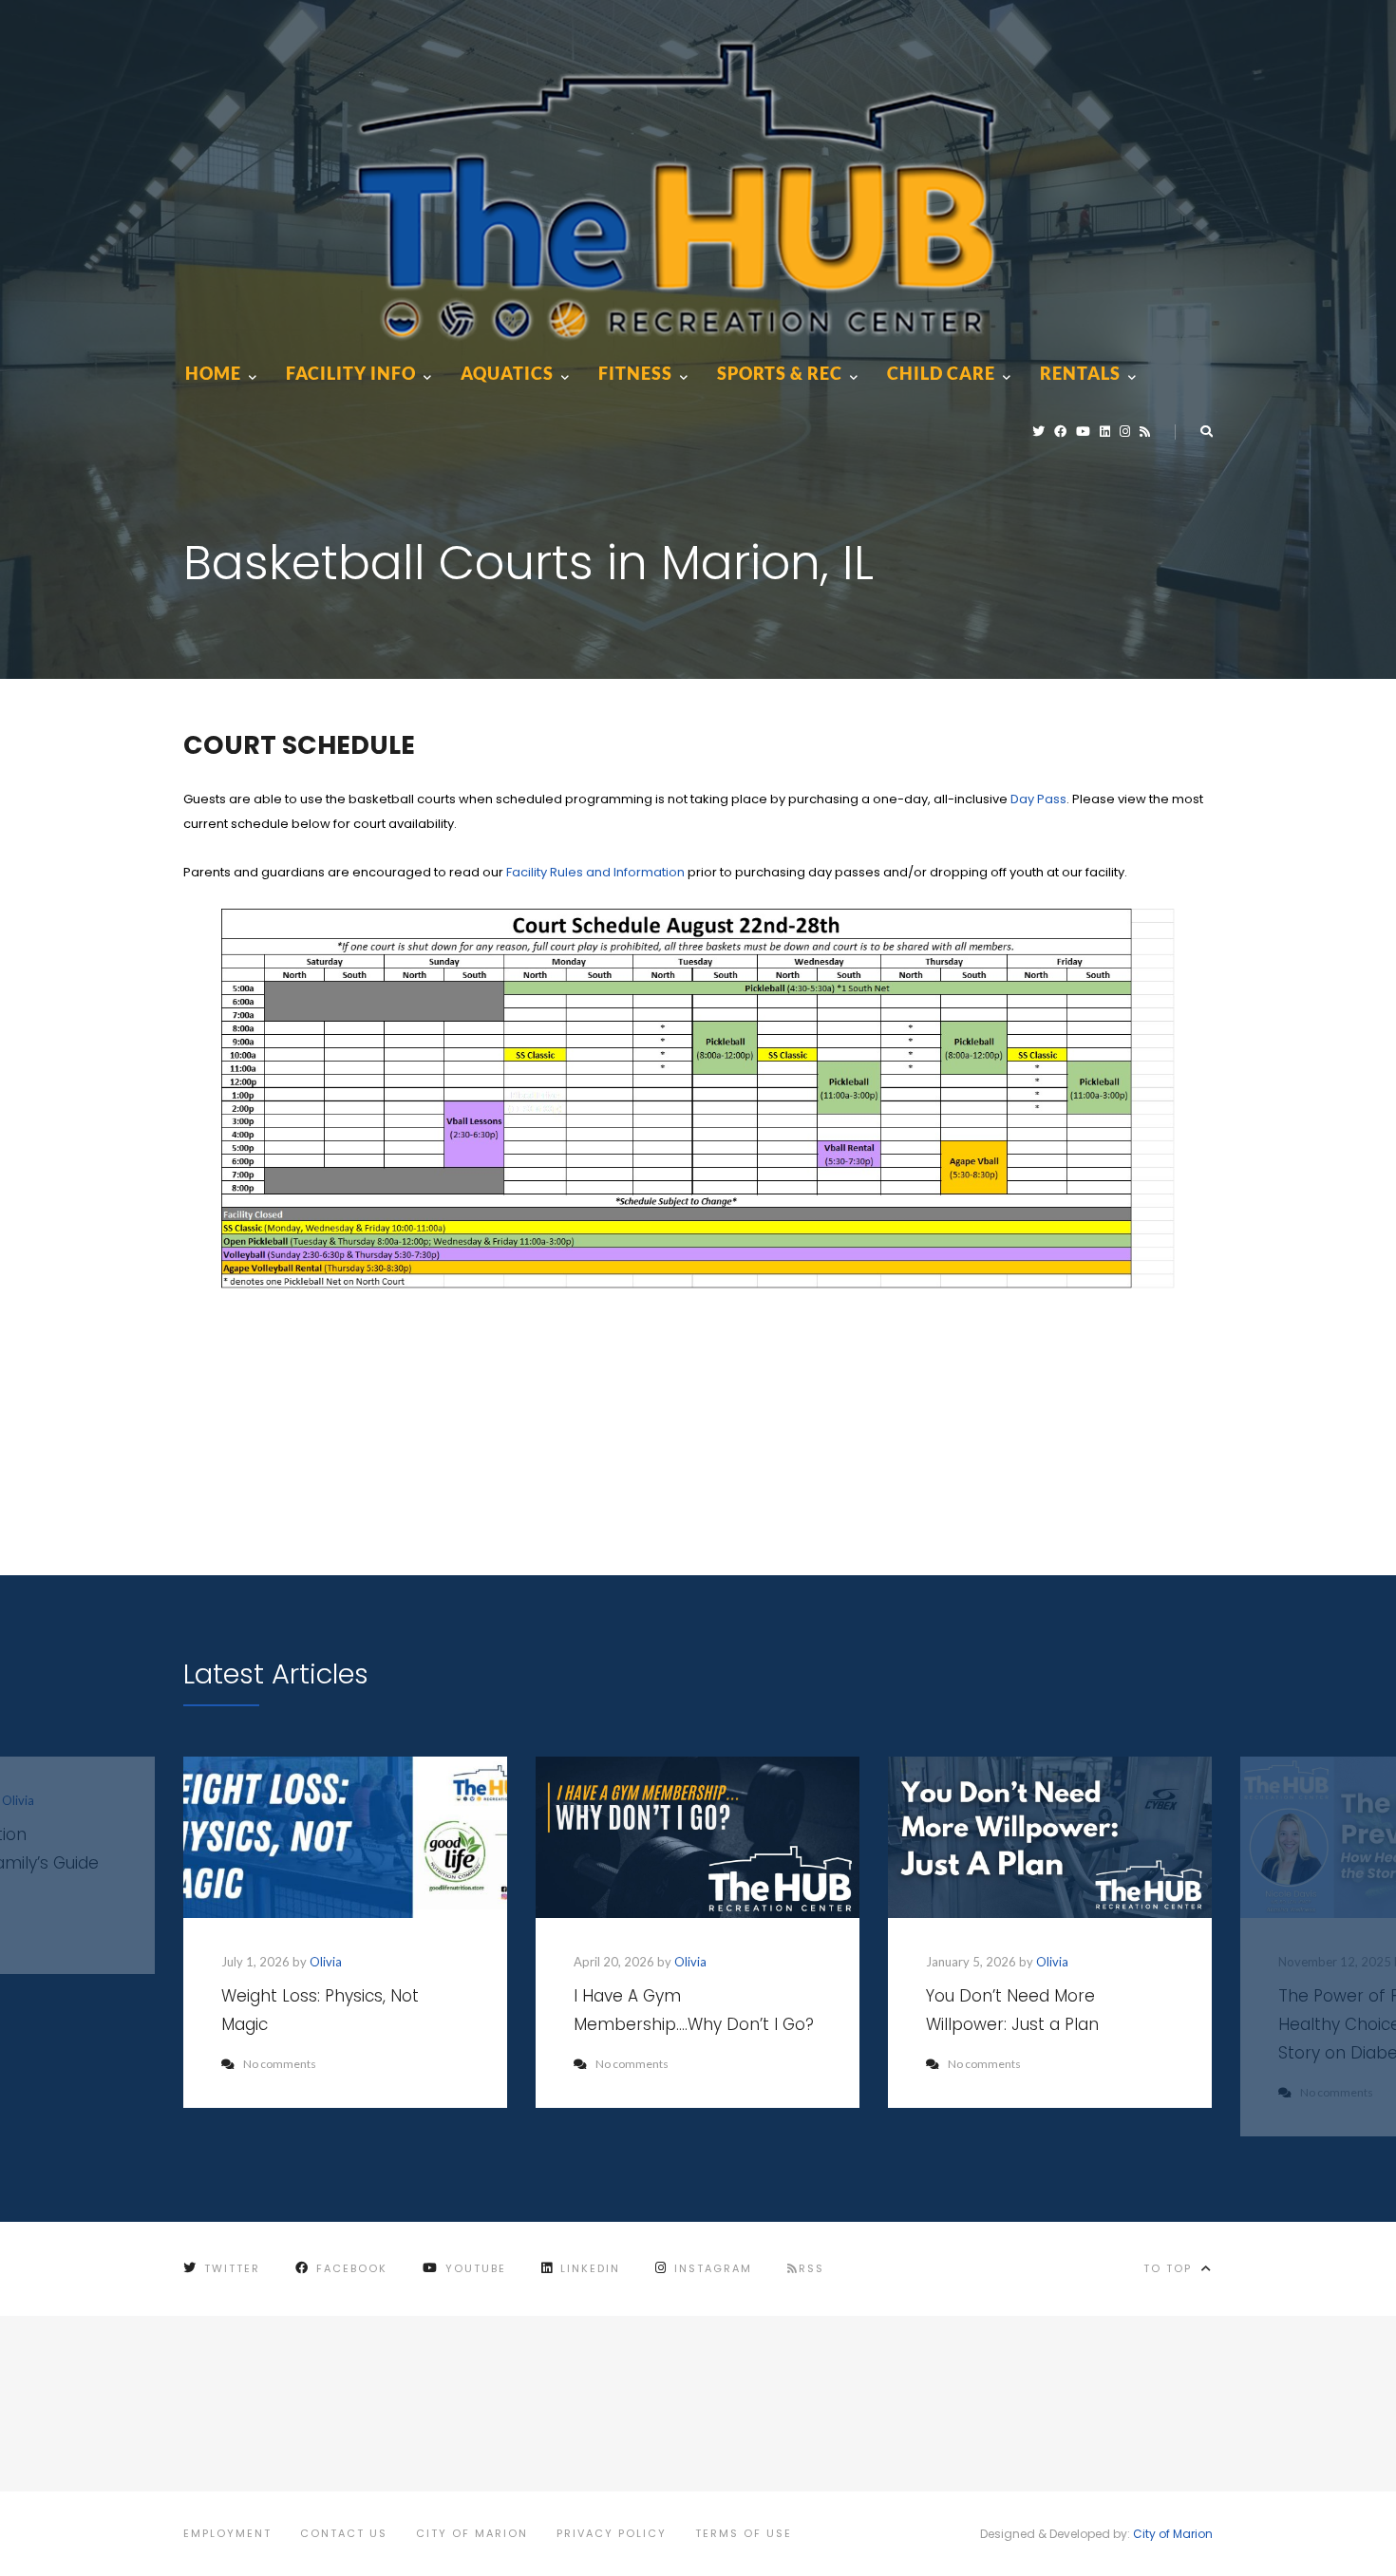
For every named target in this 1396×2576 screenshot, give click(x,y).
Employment (227, 2533)
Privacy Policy (612, 2533)
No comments (280, 2064)
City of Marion (472, 2533)
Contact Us (344, 2533)
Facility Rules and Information (595, 872)
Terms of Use (744, 2533)
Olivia (326, 1962)
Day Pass (1038, 799)
